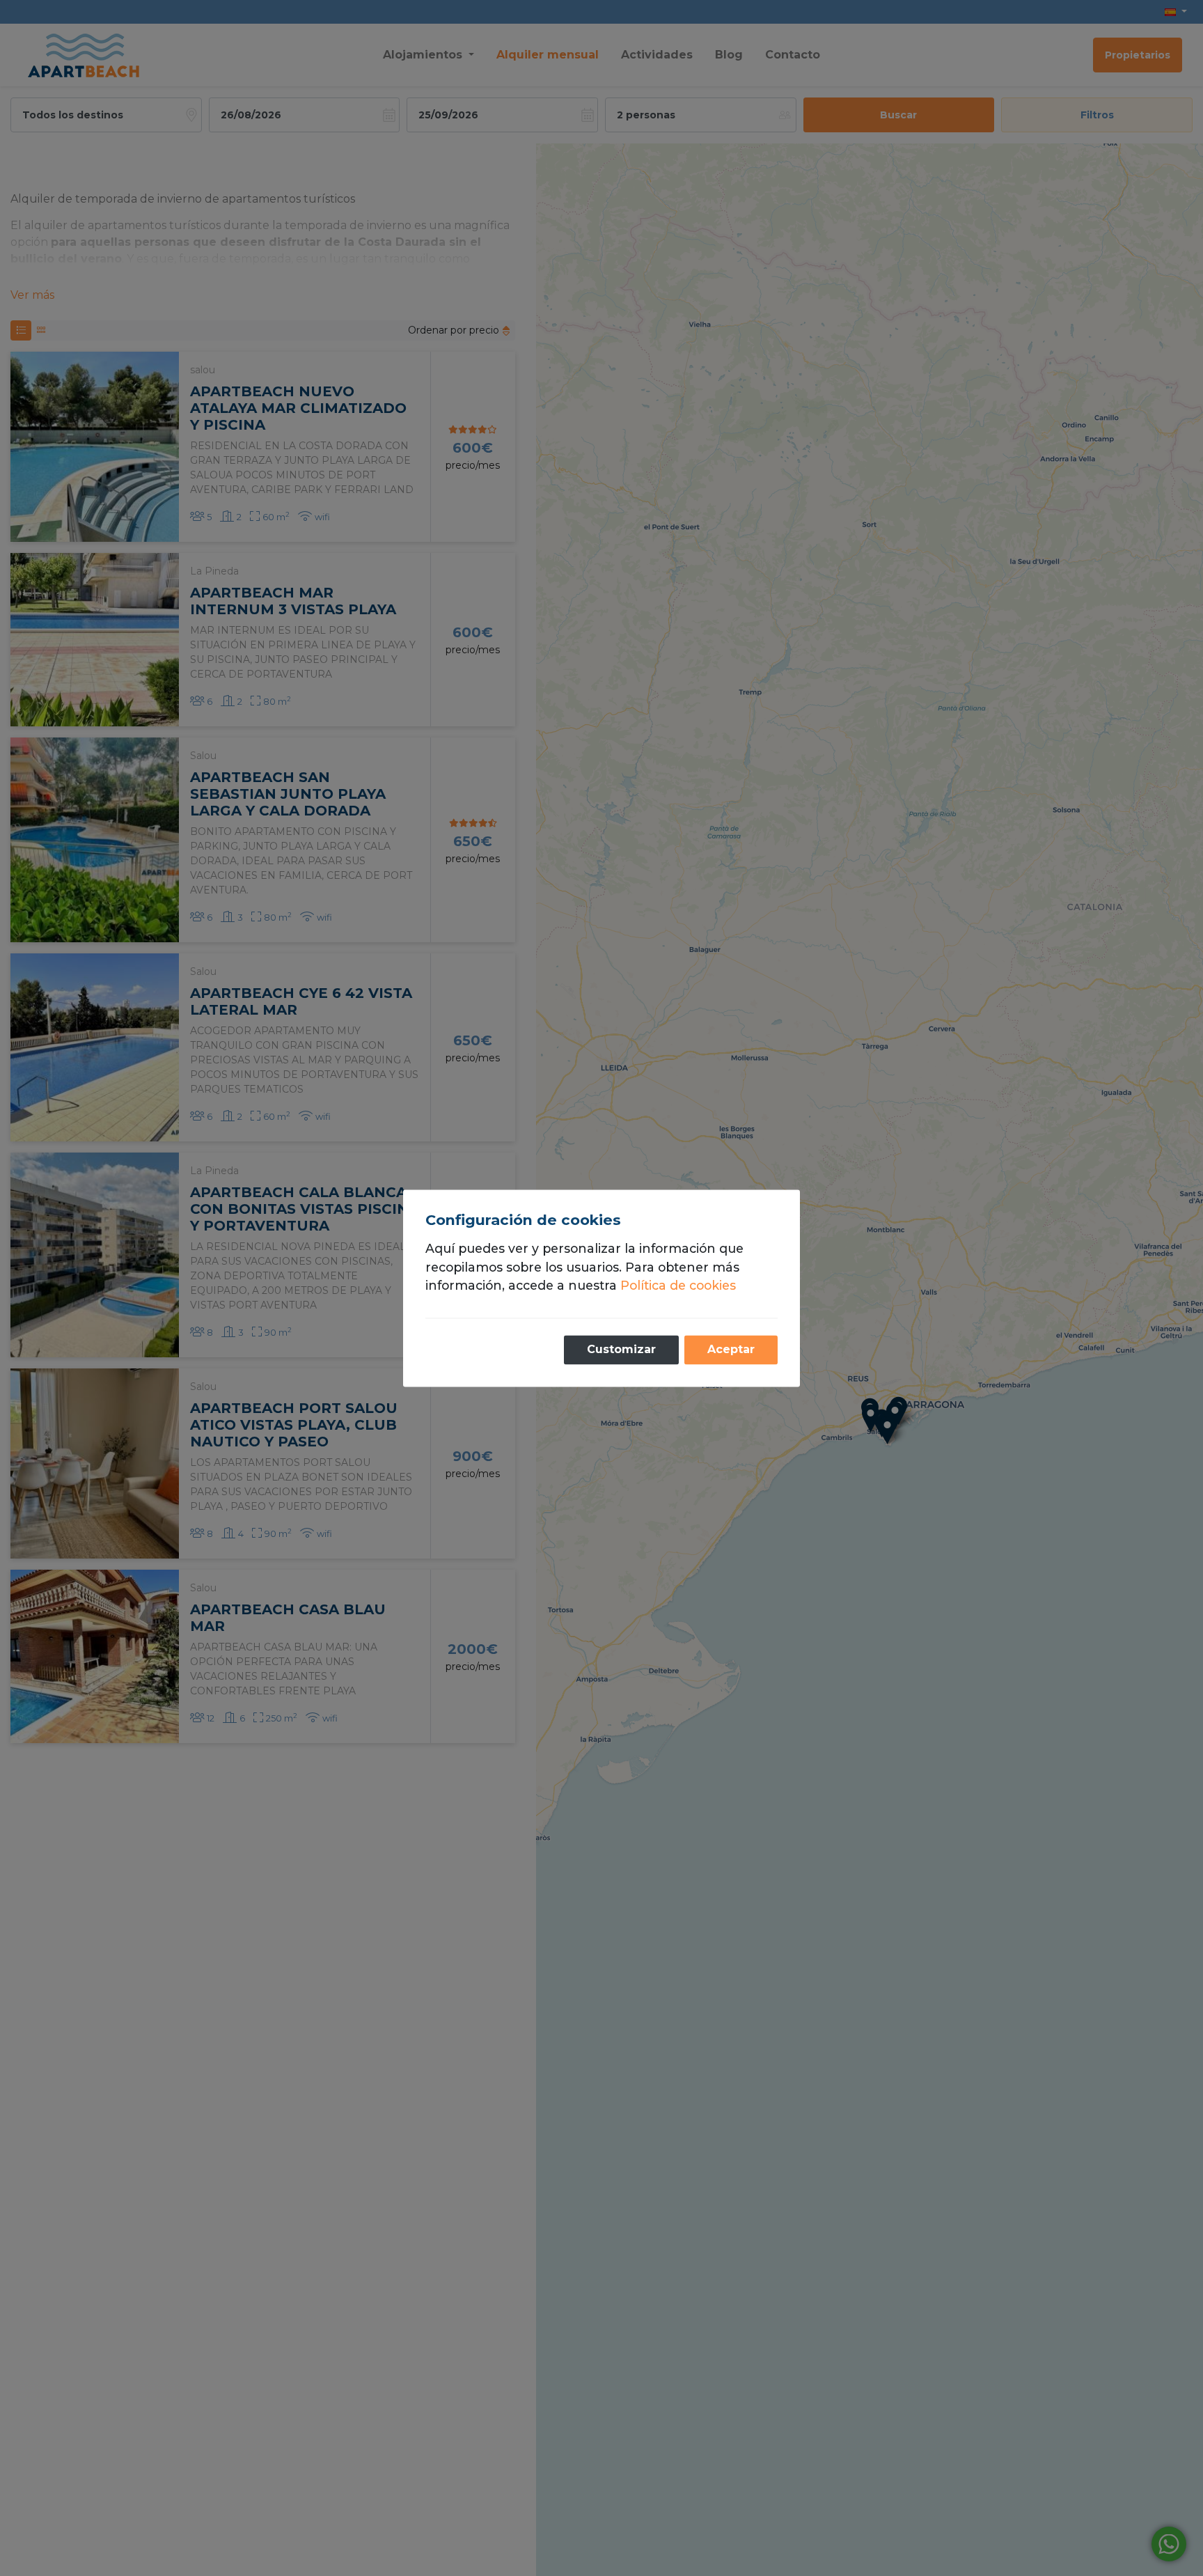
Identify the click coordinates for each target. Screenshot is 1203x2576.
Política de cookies (678, 1286)
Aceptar (731, 1349)
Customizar (621, 1349)
